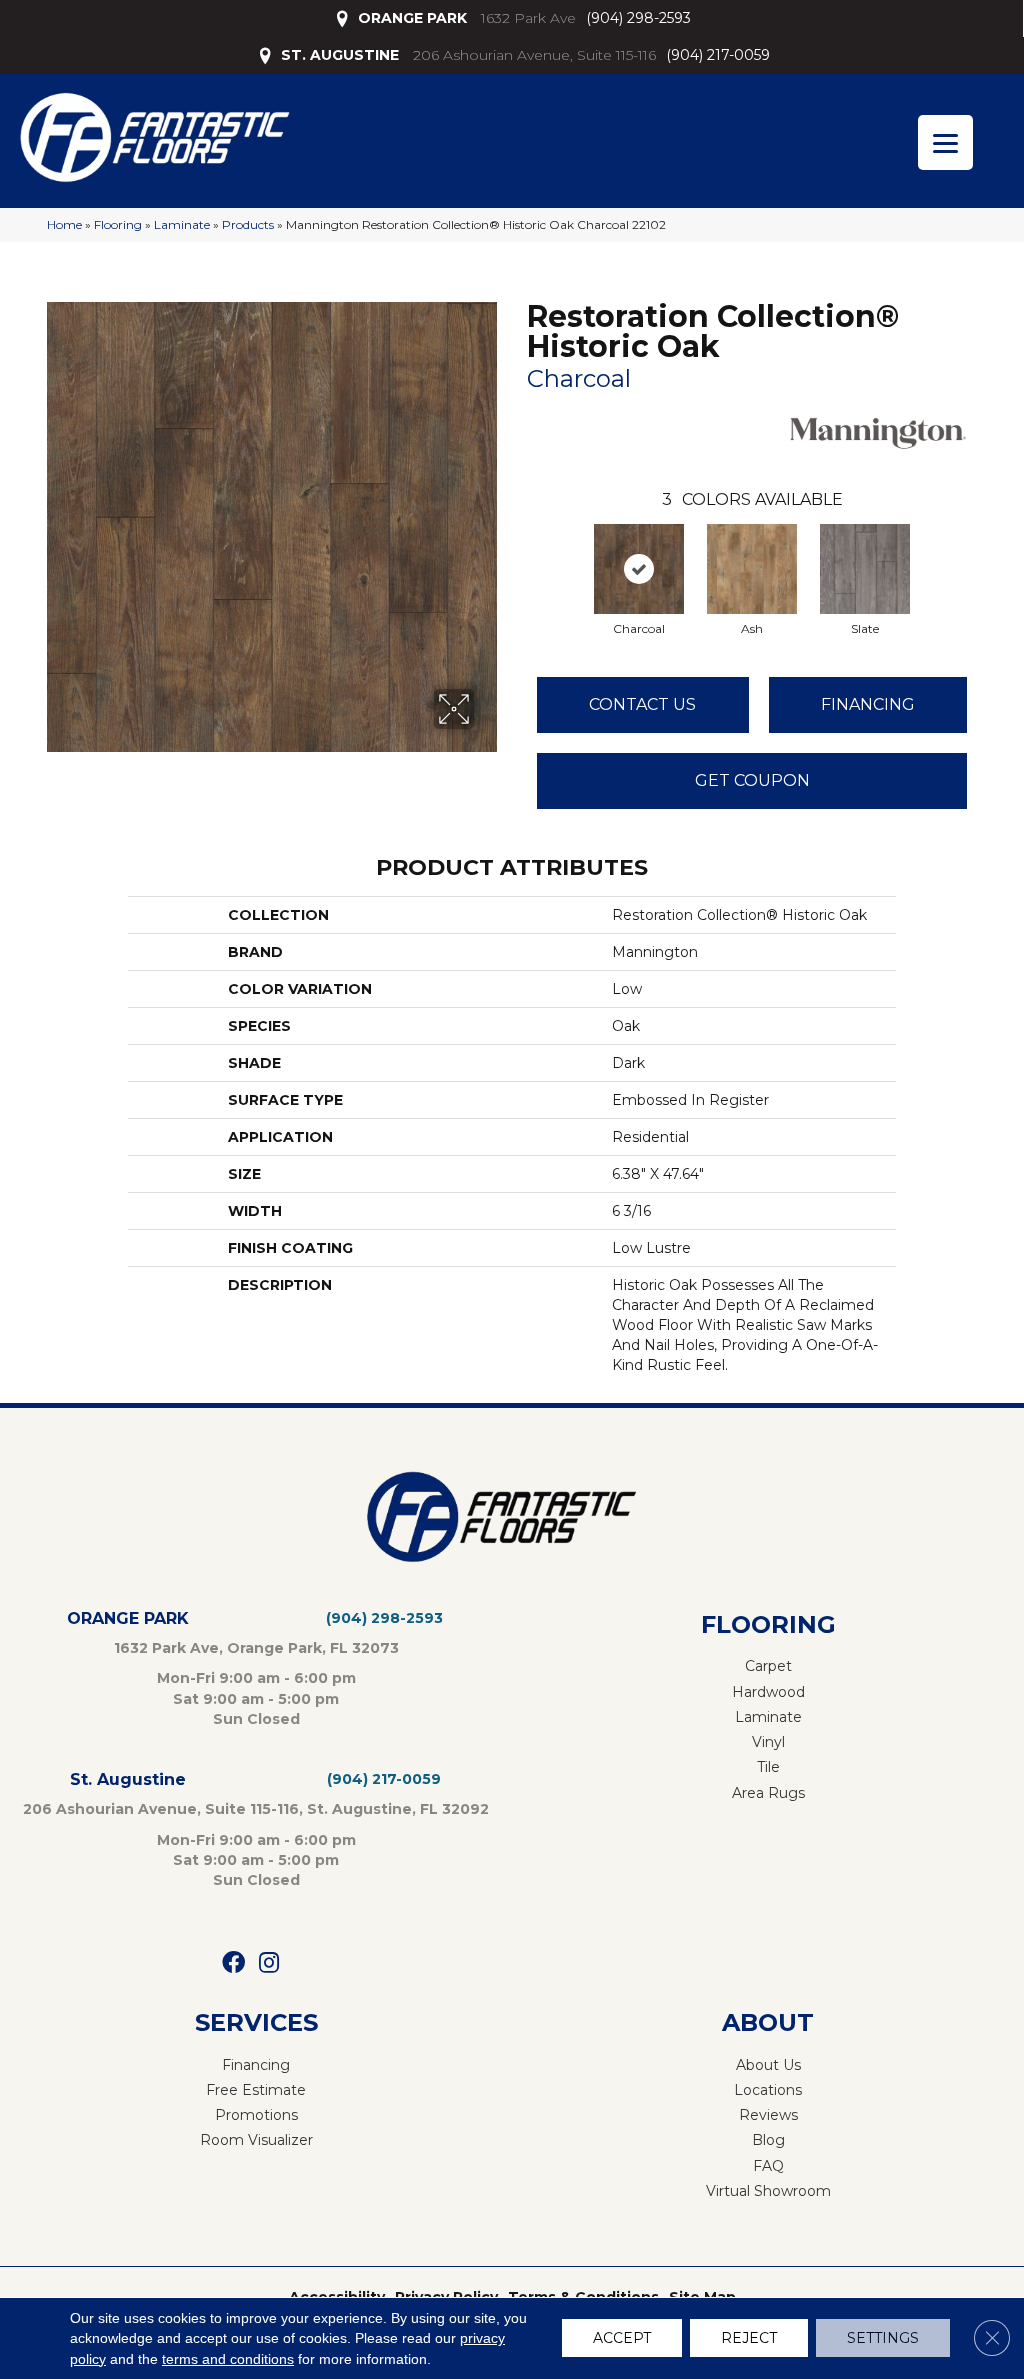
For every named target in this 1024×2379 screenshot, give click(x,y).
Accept (622, 2339)
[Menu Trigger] (945, 142)
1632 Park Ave (528, 18)
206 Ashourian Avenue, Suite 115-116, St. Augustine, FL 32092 (256, 1809)
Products (248, 224)
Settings (883, 2339)
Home (64, 224)
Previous (517, 549)
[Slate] (865, 569)
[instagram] (269, 1963)
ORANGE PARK (412, 18)
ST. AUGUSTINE (340, 55)
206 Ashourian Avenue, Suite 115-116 (534, 55)
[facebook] (233, 1963)
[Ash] (752, 569)
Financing (868, 704)
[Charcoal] (639, 569)
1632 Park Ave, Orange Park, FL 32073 (256, 1648)
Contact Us (642, 704)
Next (987, 549)
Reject (749, 2339)
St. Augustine (128, 1779)
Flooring (118, 224)
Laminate (182, 224)
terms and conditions (228, 2359)
